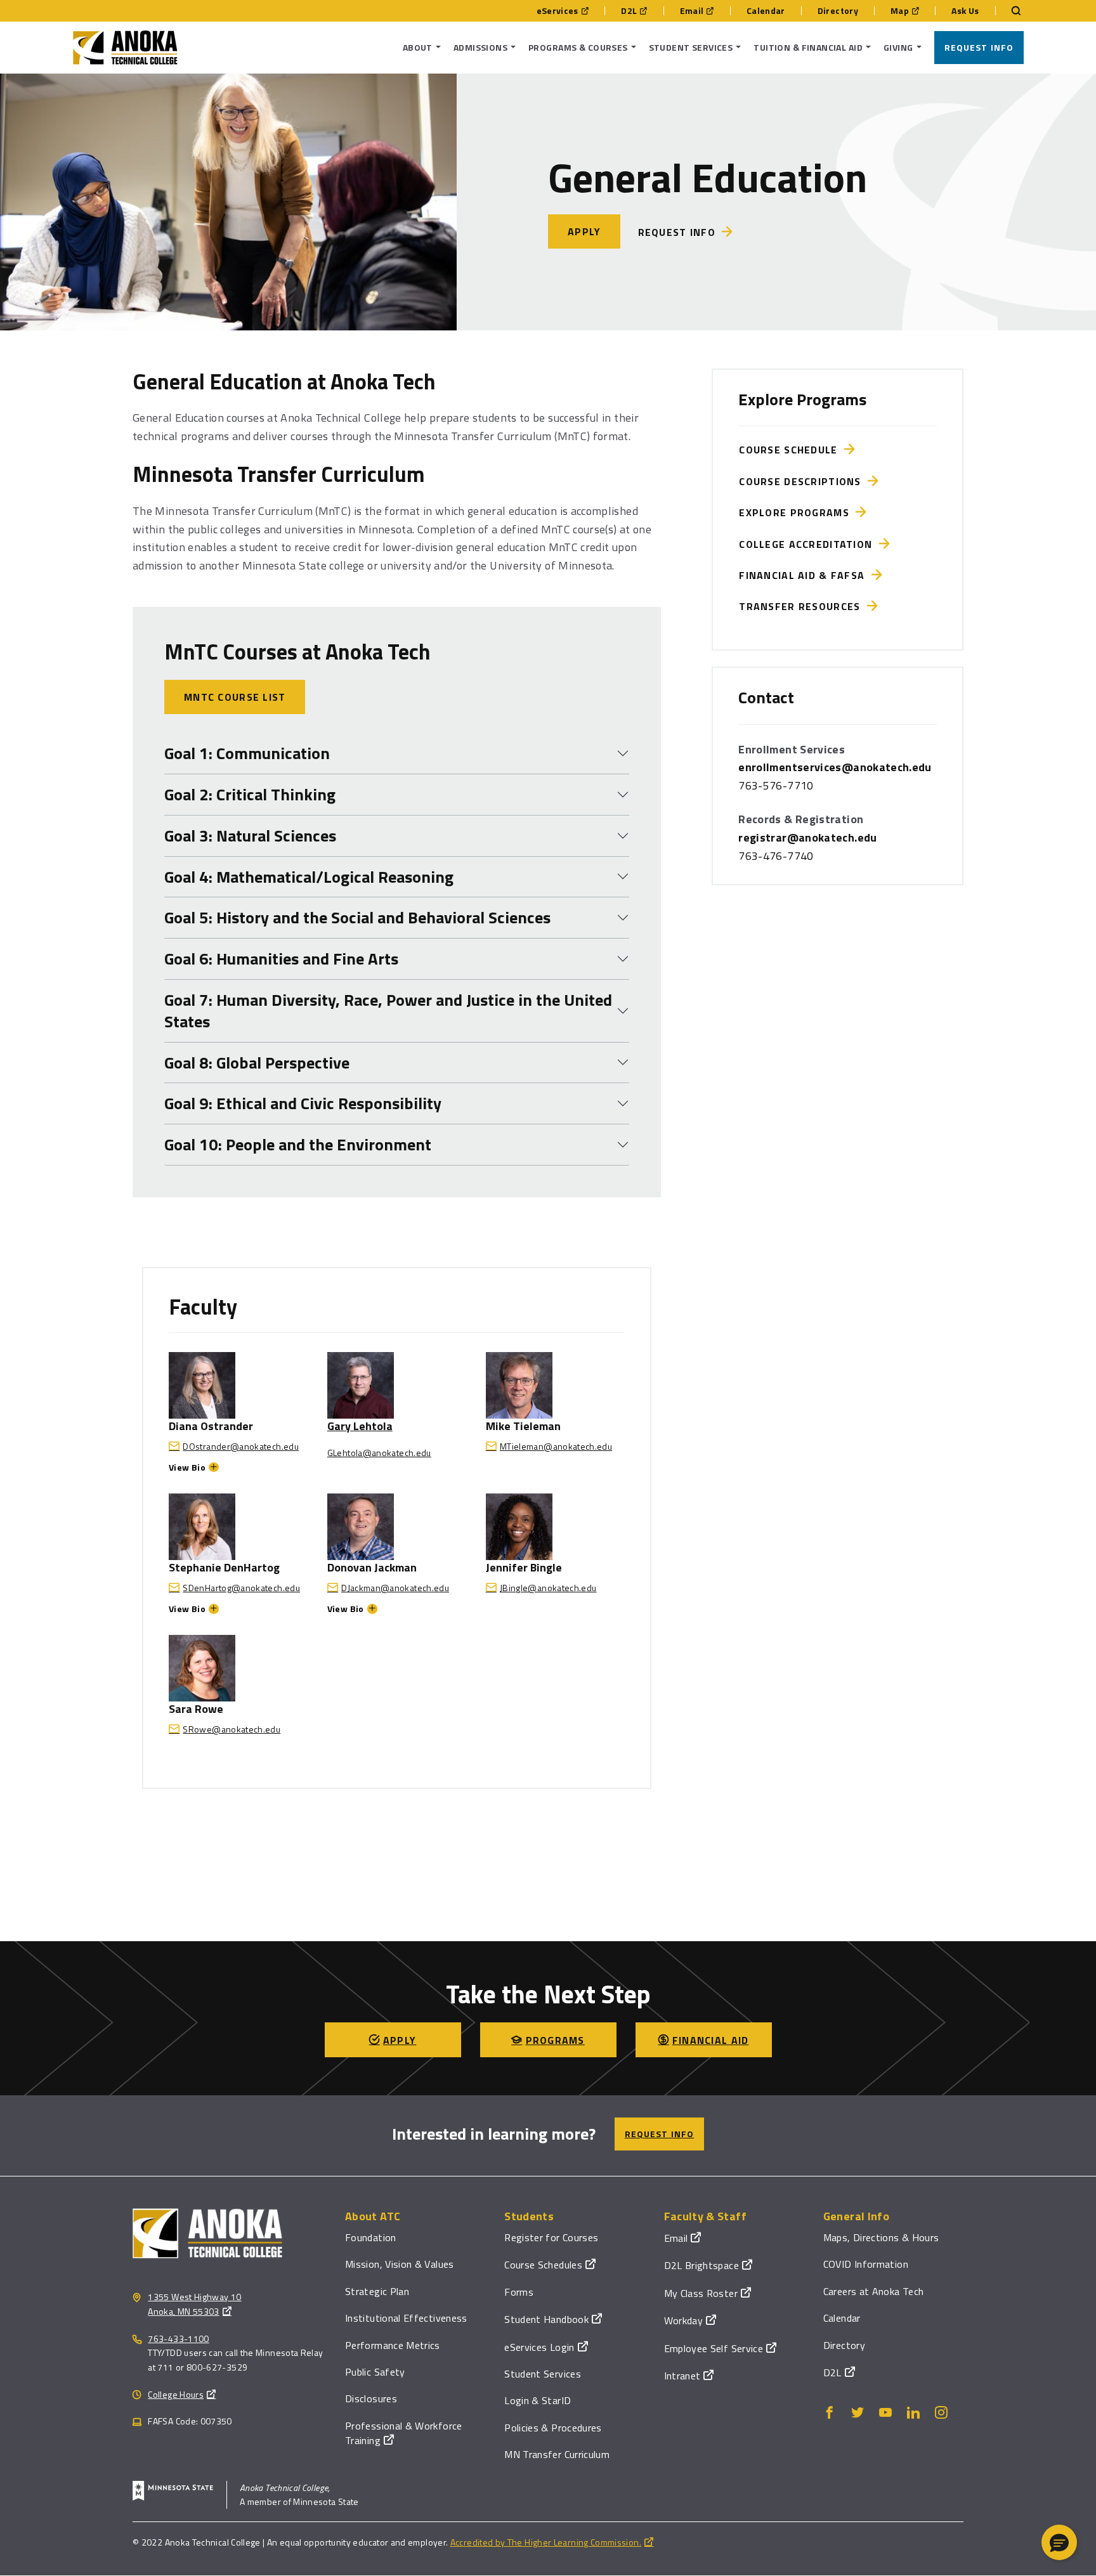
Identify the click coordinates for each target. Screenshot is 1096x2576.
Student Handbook (546, 2319)
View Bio (187, 1467)
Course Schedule (792, 450)
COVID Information (866, 2264)
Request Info (979, 47)
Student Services (543, 2374)
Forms (519, 2292)
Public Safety (375, 2372)
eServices (558, 11)
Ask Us (965, 11)
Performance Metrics (393, 2345)
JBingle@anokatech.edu (548, 1588)
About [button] (418, 47)
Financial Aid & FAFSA (805, 575)
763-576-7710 (776, 785)
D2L (629, 11)
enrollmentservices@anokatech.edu (835, 767)
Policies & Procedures (553, 2428)
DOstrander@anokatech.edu (241, 1446)
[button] (1059, 2542)
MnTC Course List (235, 697)
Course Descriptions (803, 481)
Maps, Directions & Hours (881, 2237)
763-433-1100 (178, 2339)
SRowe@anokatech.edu (232, 1729)
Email (692, 11)
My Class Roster (701, 2293)
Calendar (766, 11)
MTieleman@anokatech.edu (556, 1446)
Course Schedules (543, 2265)
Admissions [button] (480, 47)
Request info (677, 232)
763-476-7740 (776, 856)
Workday (684, 2320)
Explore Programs (797, 512)
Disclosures (371, 2398)
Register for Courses (551, 2237)
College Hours (176, 2394)
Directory (838, 11)
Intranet (682, 2376)
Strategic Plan (377, 2291)
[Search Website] (1010, 11)
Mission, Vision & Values (400, 2264)
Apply (584, 231)
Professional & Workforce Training (404, 2433)
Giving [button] (898, 47)
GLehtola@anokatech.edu (379, 1453)
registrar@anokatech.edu (807, 837)
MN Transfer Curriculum (557, 2454)
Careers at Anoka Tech (874, 2291)
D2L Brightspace (701, 2265)
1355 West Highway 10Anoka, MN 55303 (194, 2304)
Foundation (371, 2237)
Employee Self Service (714, 2348)
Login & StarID (538, 2400)
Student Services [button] (691, 47)
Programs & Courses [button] (578, 47)
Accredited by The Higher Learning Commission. (546, 2542)
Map (900, 11)
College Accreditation (809, 544)
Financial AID (711, 2040)
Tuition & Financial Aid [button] (808, 47)
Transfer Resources (803, 606)
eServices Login (539, 2347)
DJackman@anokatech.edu (395, 1588)
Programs (555, 2040)
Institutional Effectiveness (406, 2318)
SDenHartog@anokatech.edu (241, 1588)
